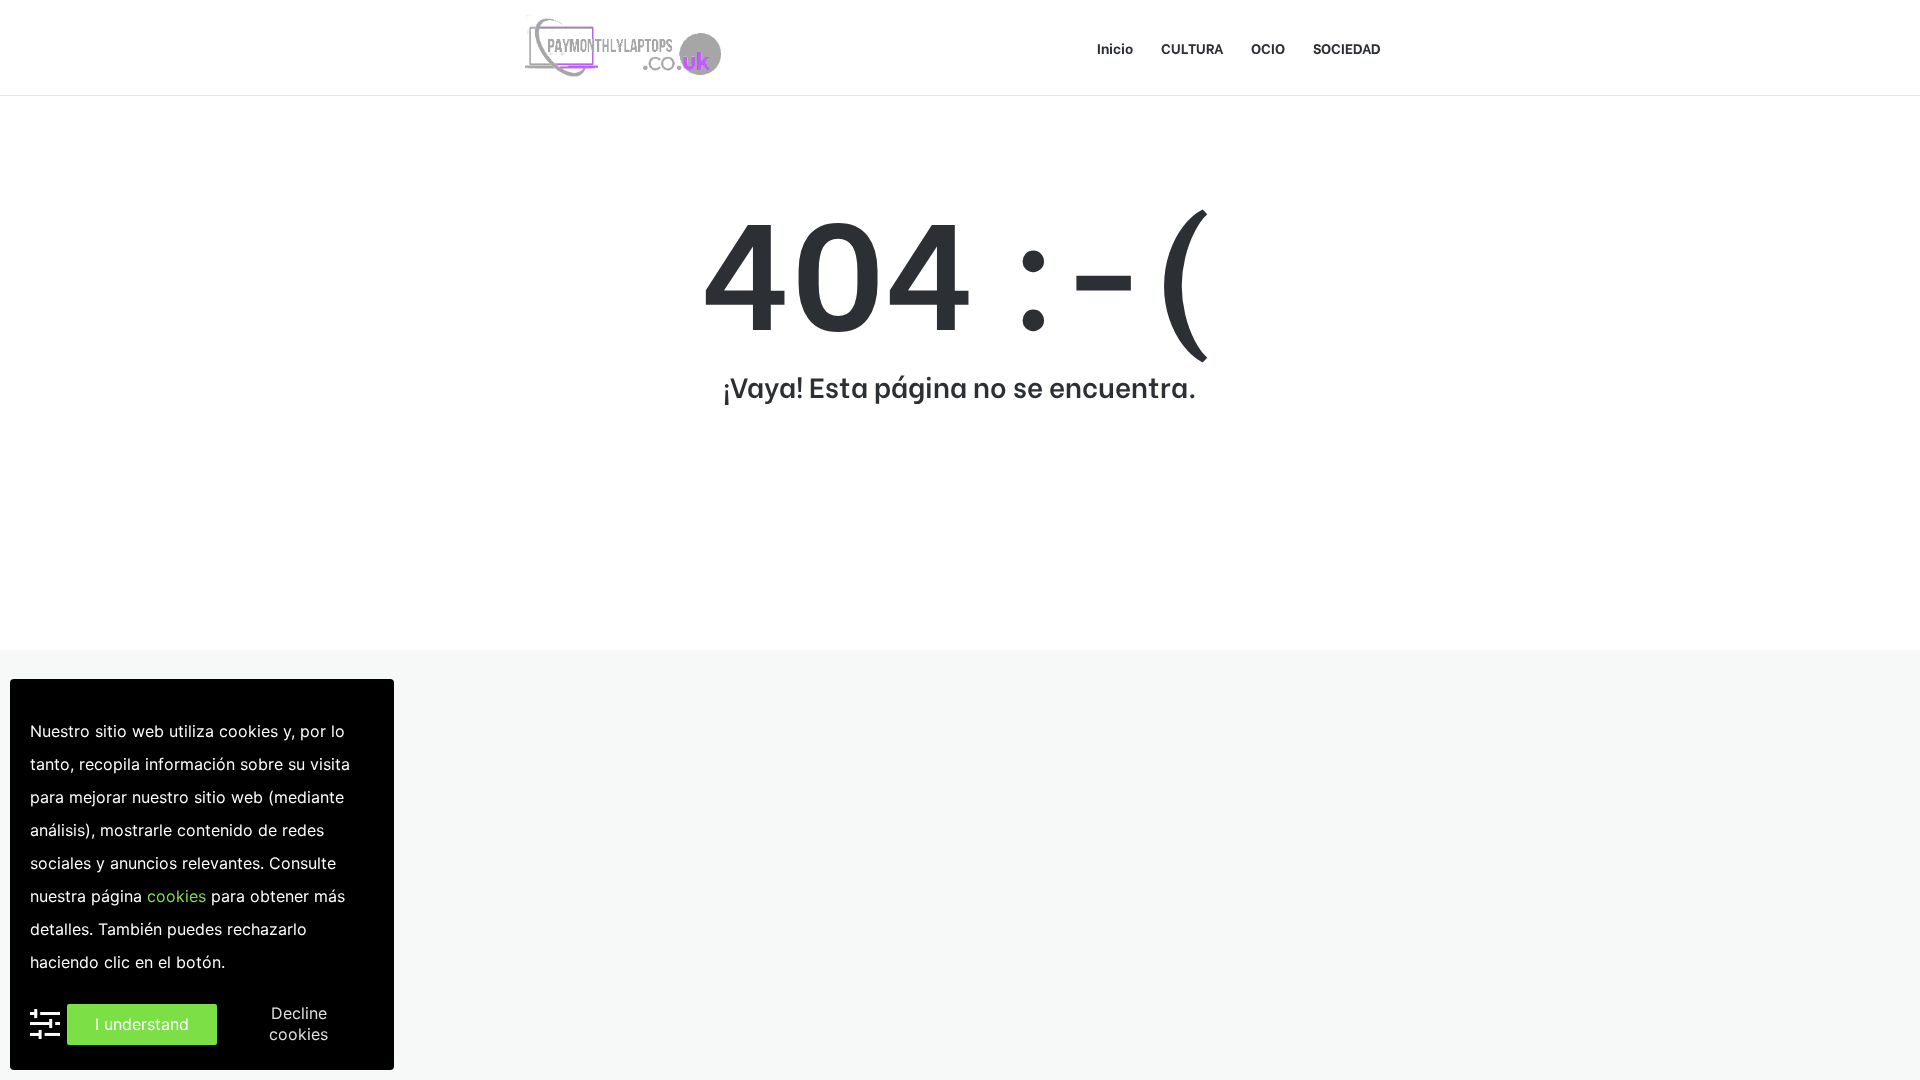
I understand (142, 1024)
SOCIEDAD (1347, 47)
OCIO (1268, 47)
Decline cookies (298, 1023)
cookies (176, 896)
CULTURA (1192, 47)
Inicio (1115, 47)
